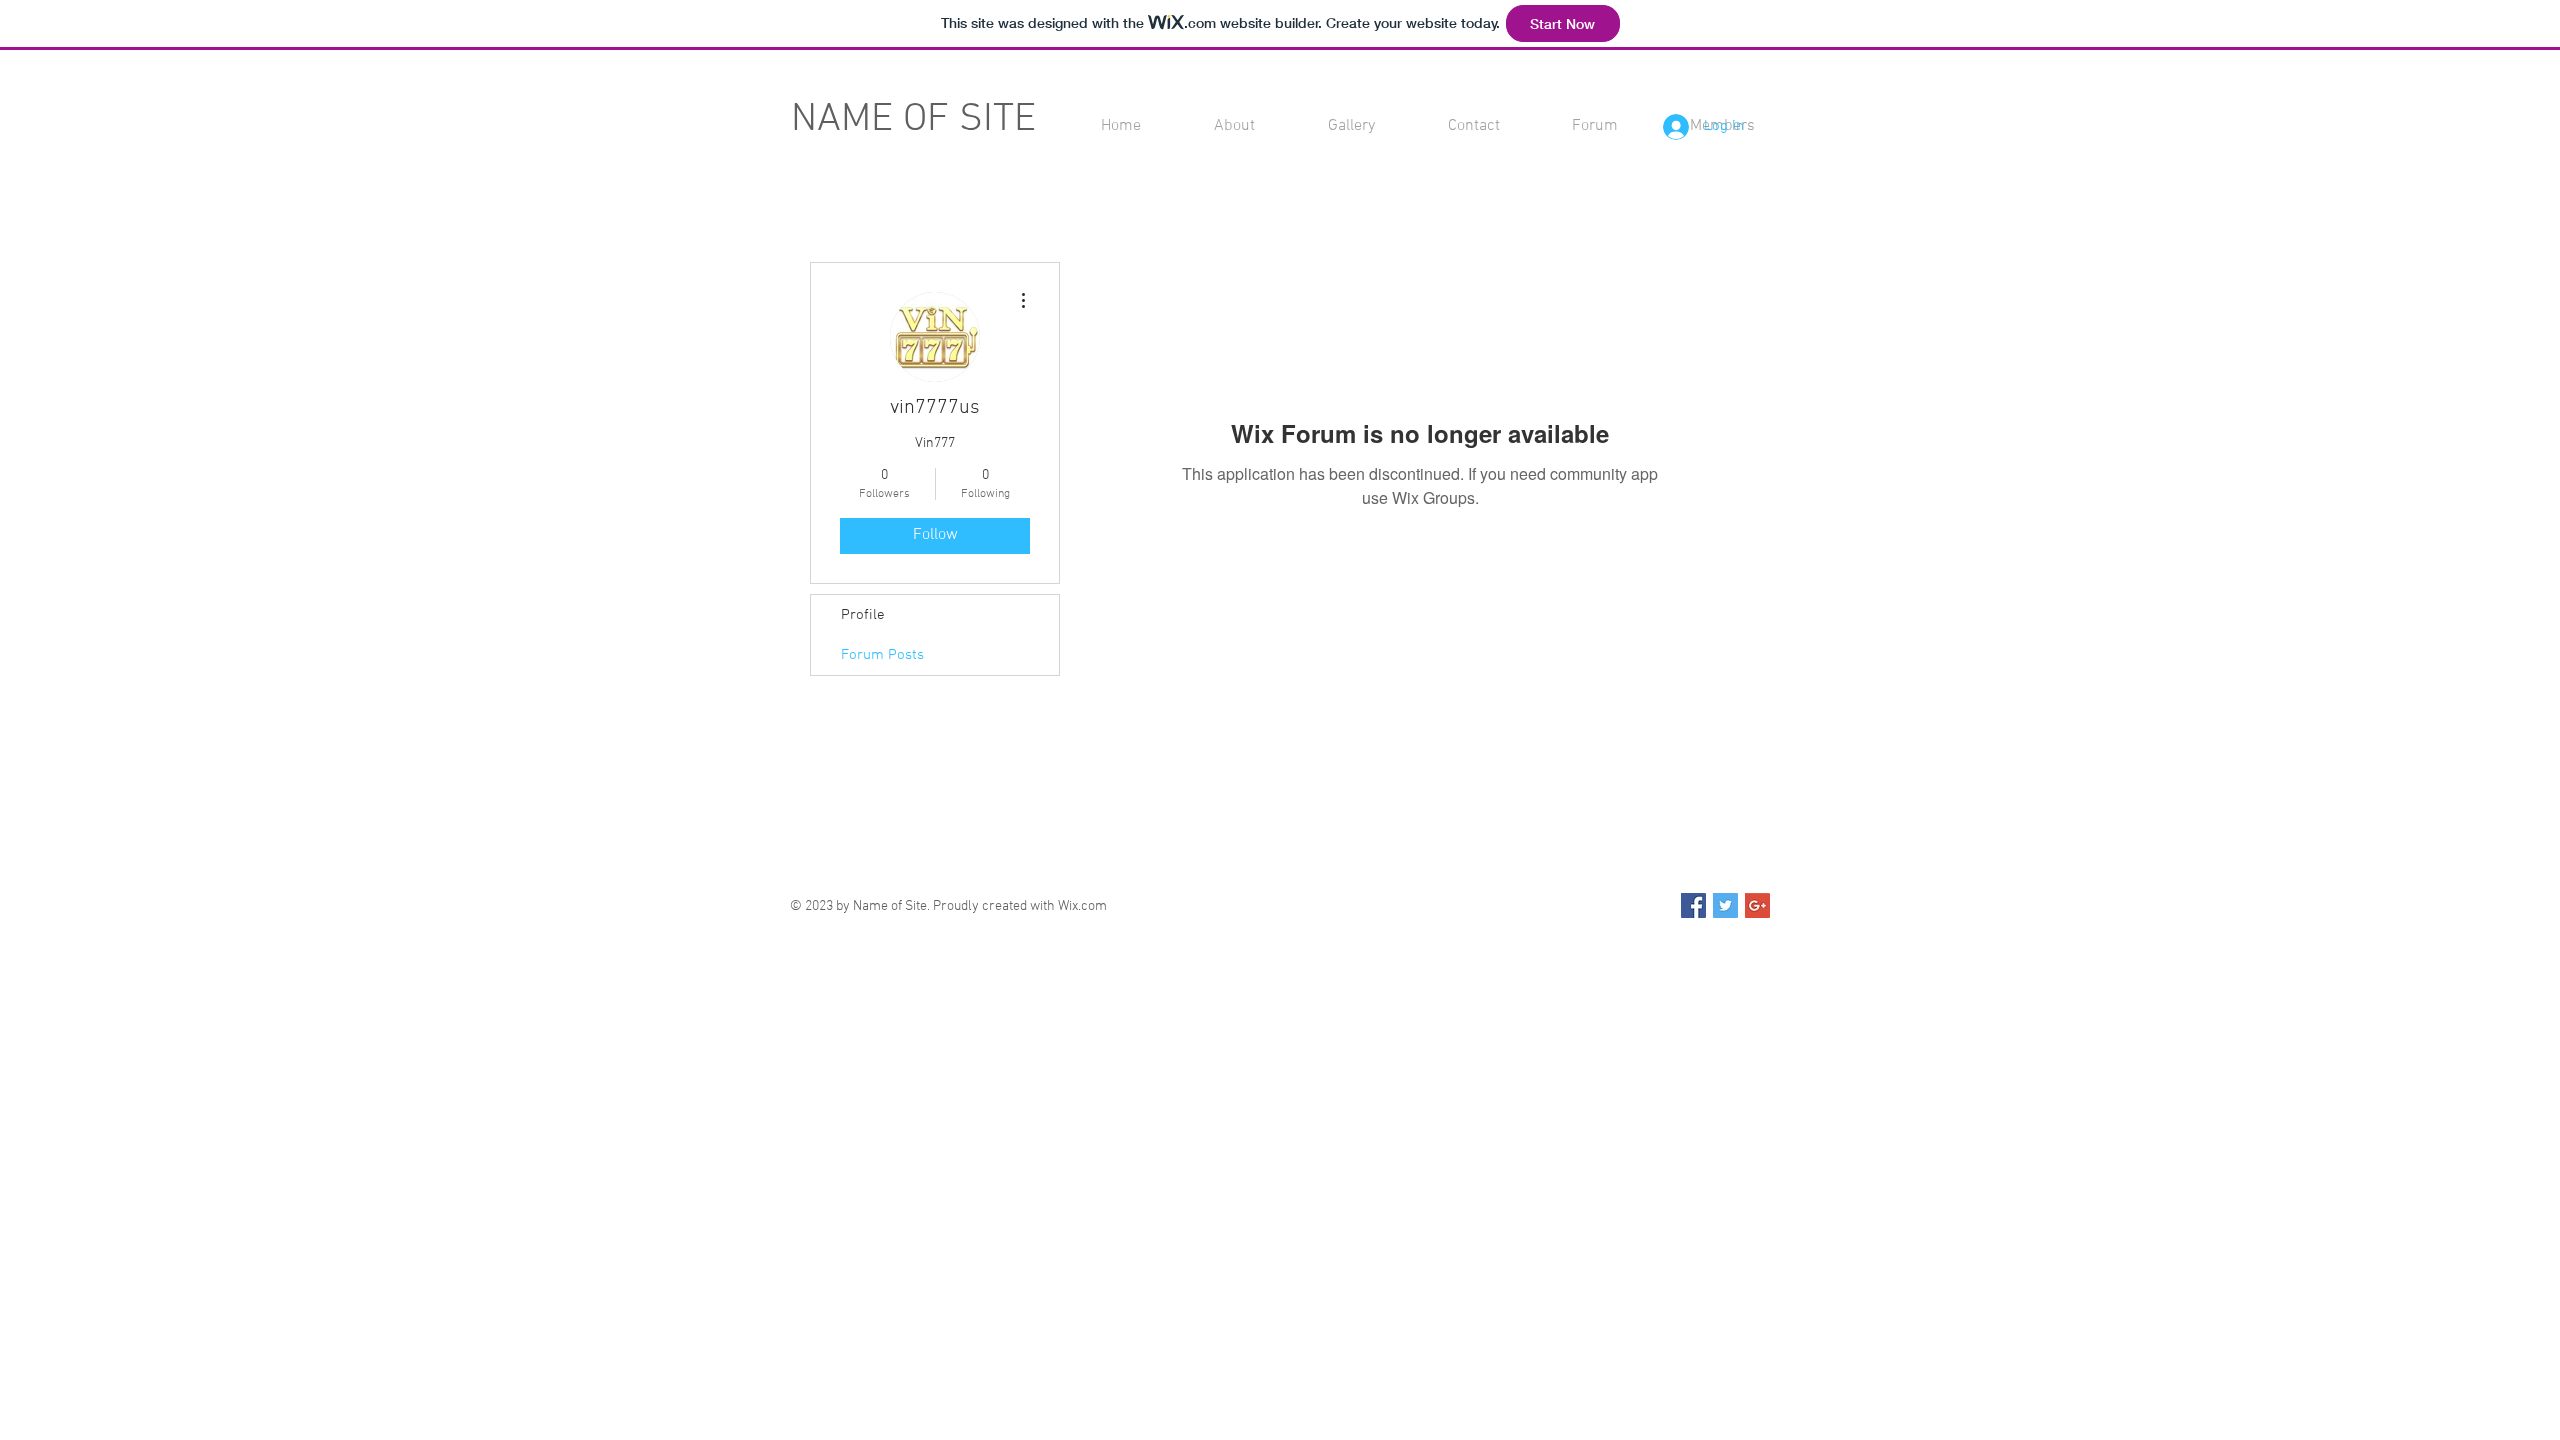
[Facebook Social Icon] (1693, 905)
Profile (863, 615)
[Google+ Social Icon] (1757, 905)
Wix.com (1082, 906)
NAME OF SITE (913, 120)
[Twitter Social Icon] (1725, 905)
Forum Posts (882, 655)
